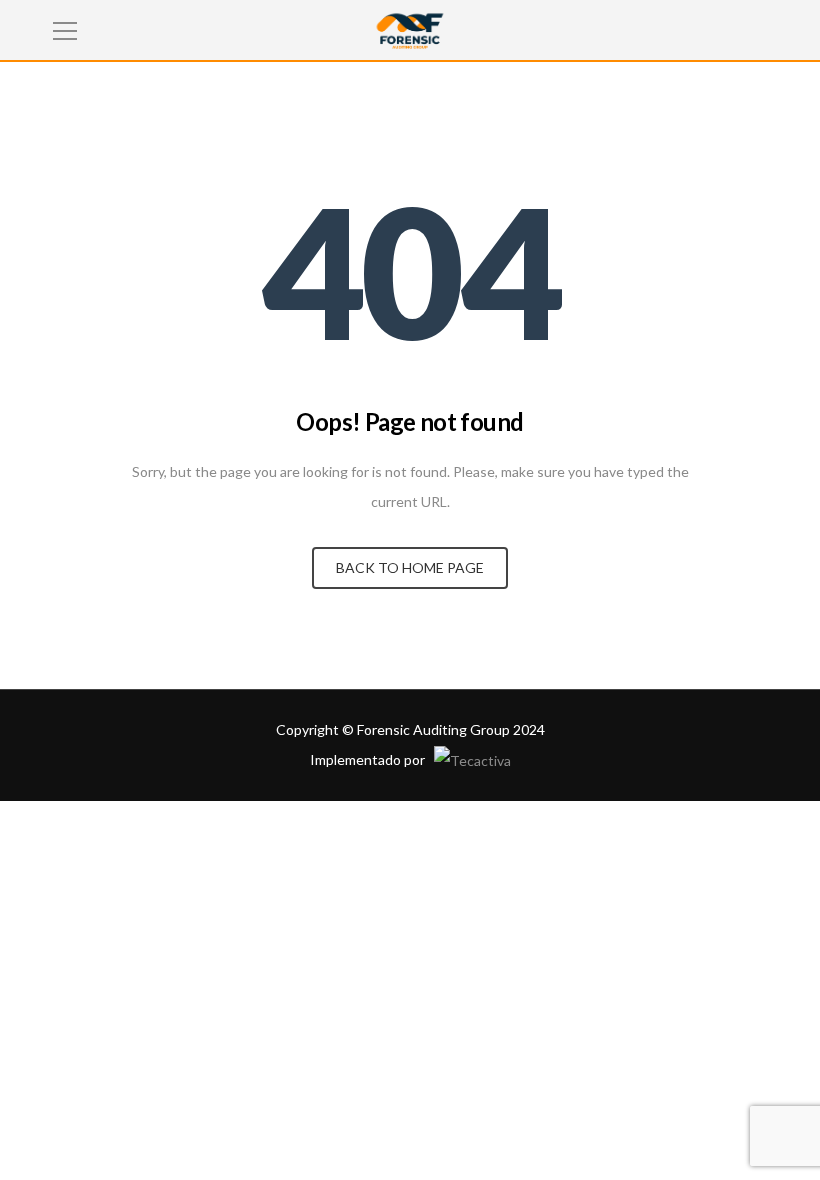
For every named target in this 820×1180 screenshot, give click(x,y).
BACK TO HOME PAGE (410, 567)
